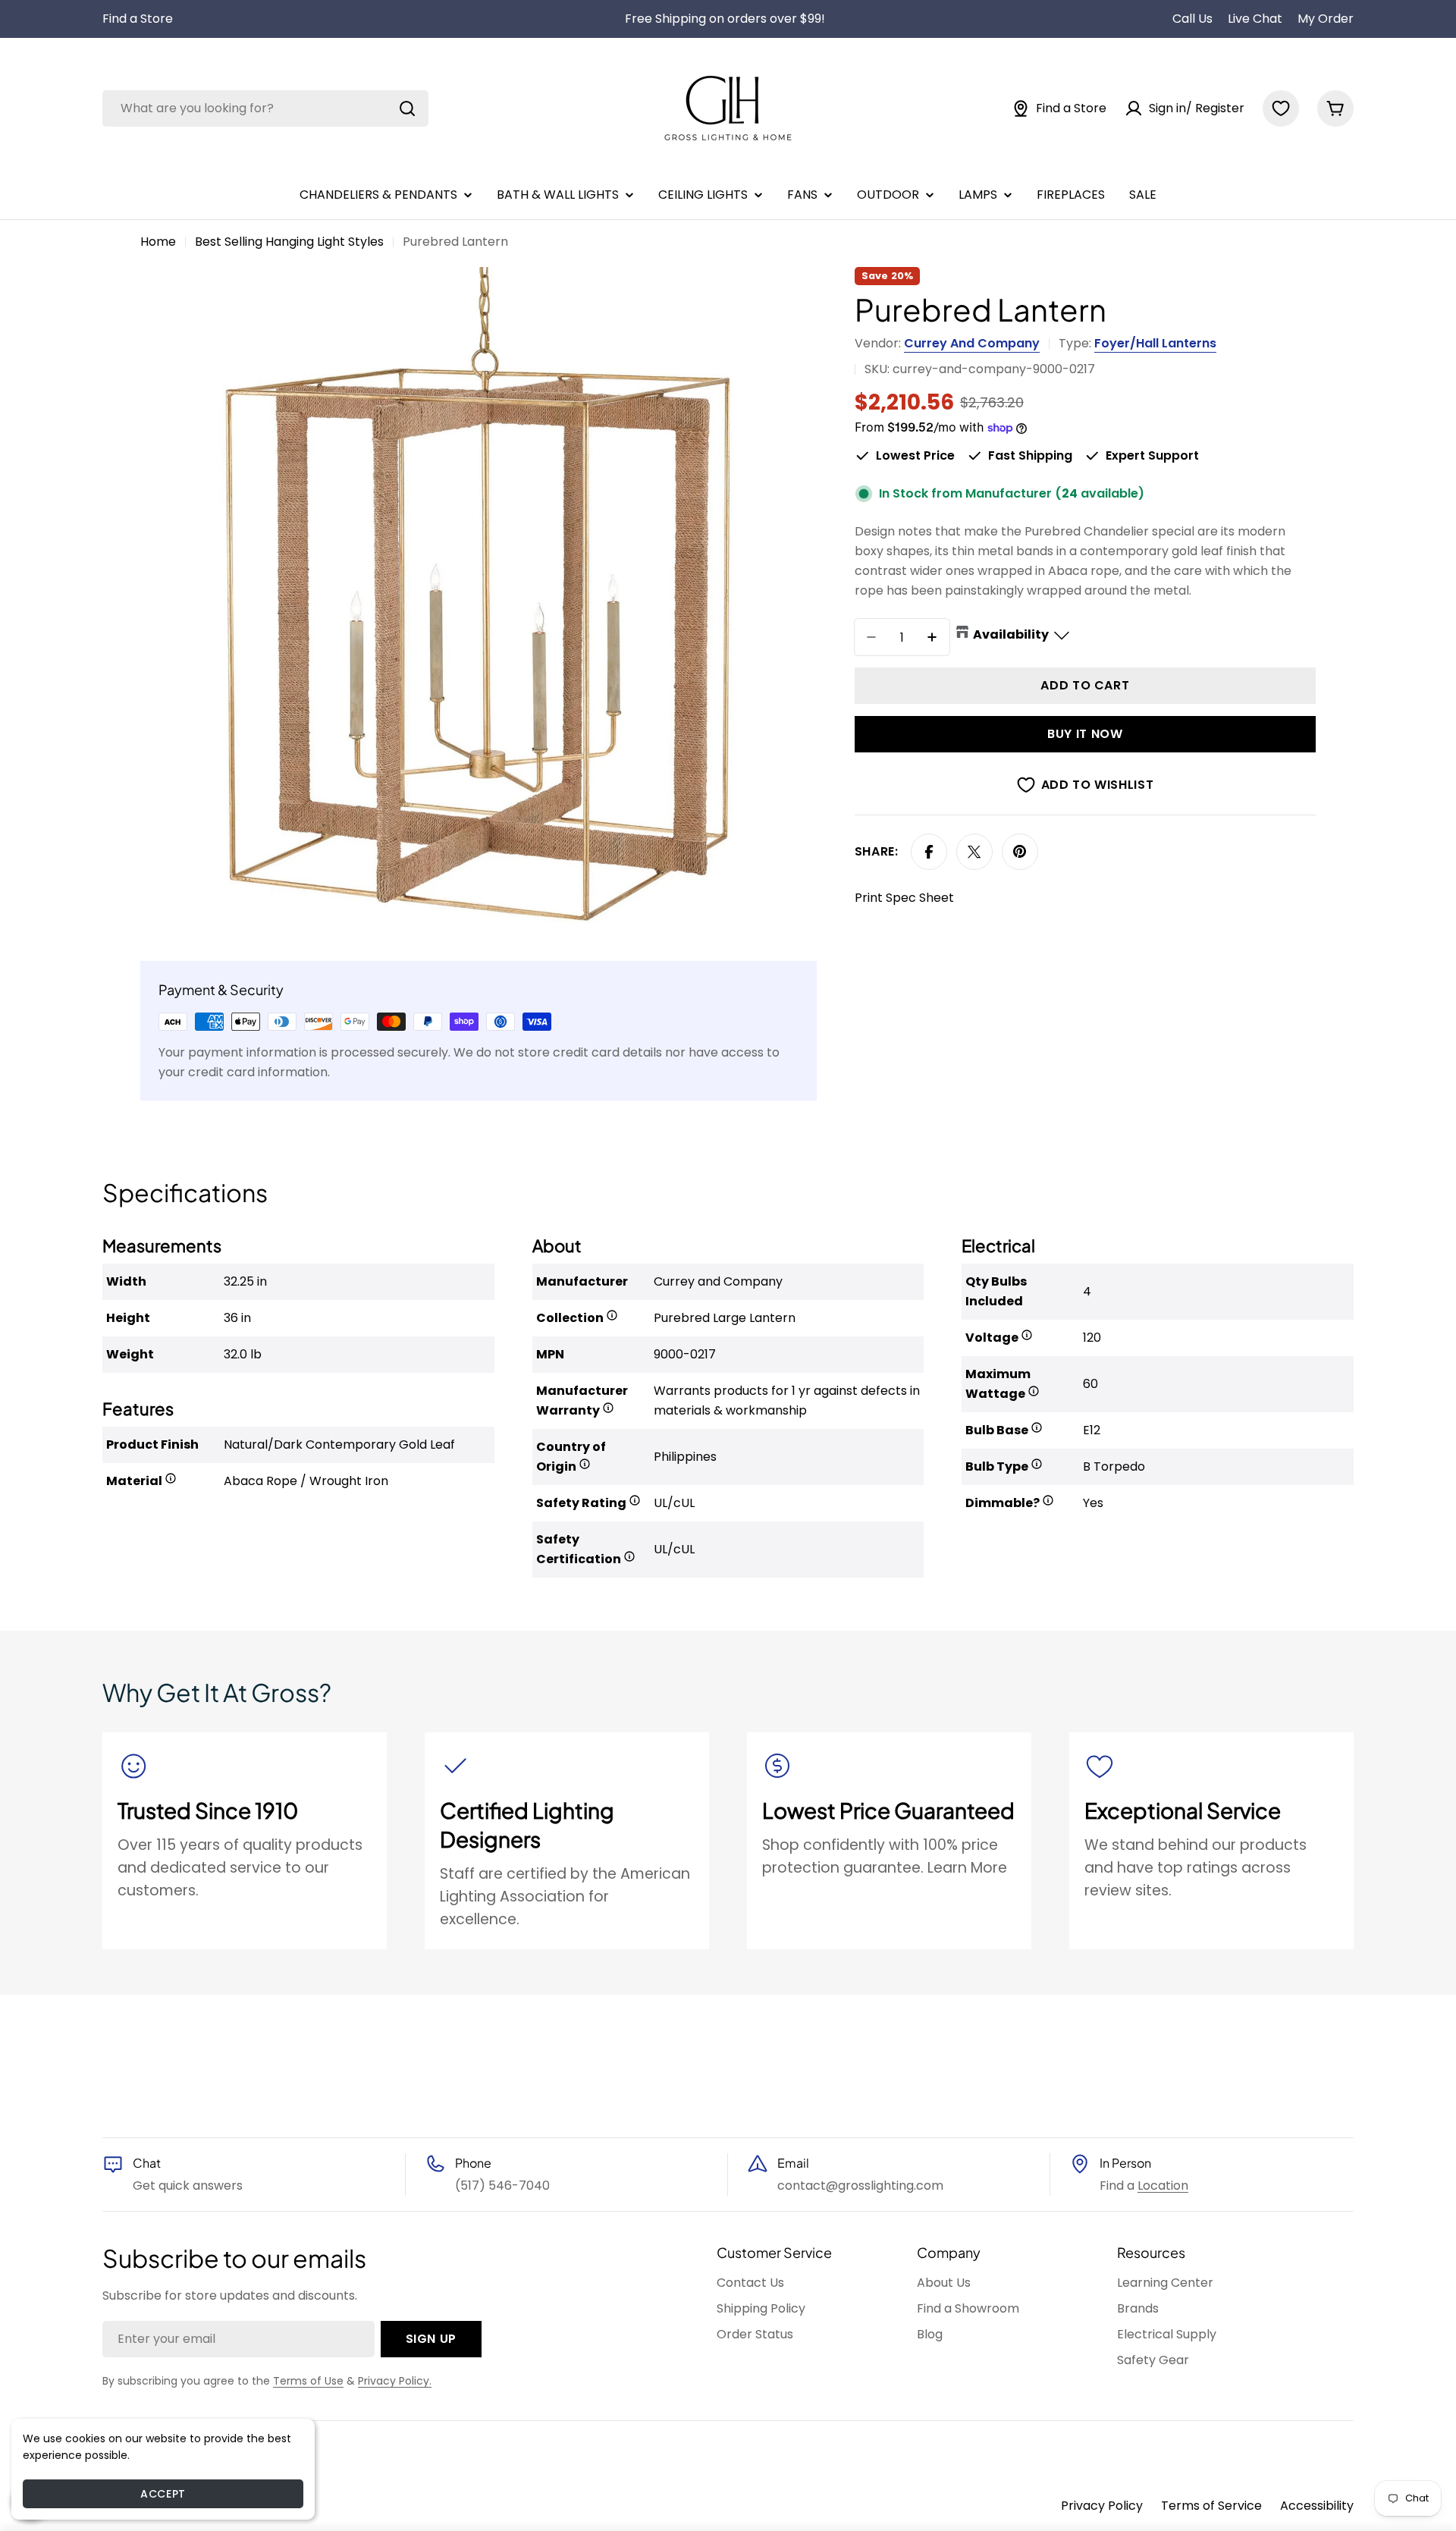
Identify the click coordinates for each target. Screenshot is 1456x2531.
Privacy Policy (1102, 2506)
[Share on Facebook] (929, 852)
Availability (1011, 634)
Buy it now (1085, 734)
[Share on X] (974, 852)
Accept (163, 2494)
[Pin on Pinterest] (1020, 852)
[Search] (407, 108)
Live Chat (1255, 19)
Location (1163, 2186)
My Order (1326, 19)
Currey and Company (972, 343)
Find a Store (138, 19)
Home (158, 242)
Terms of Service (1211, 2506)
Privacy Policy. (395, 2381)
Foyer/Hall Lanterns (1155, 343)
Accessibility (1317, 2506)
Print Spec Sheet (904, 898)
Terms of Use (308, 2381)
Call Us (1192, 19)
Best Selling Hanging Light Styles (289, 242)
